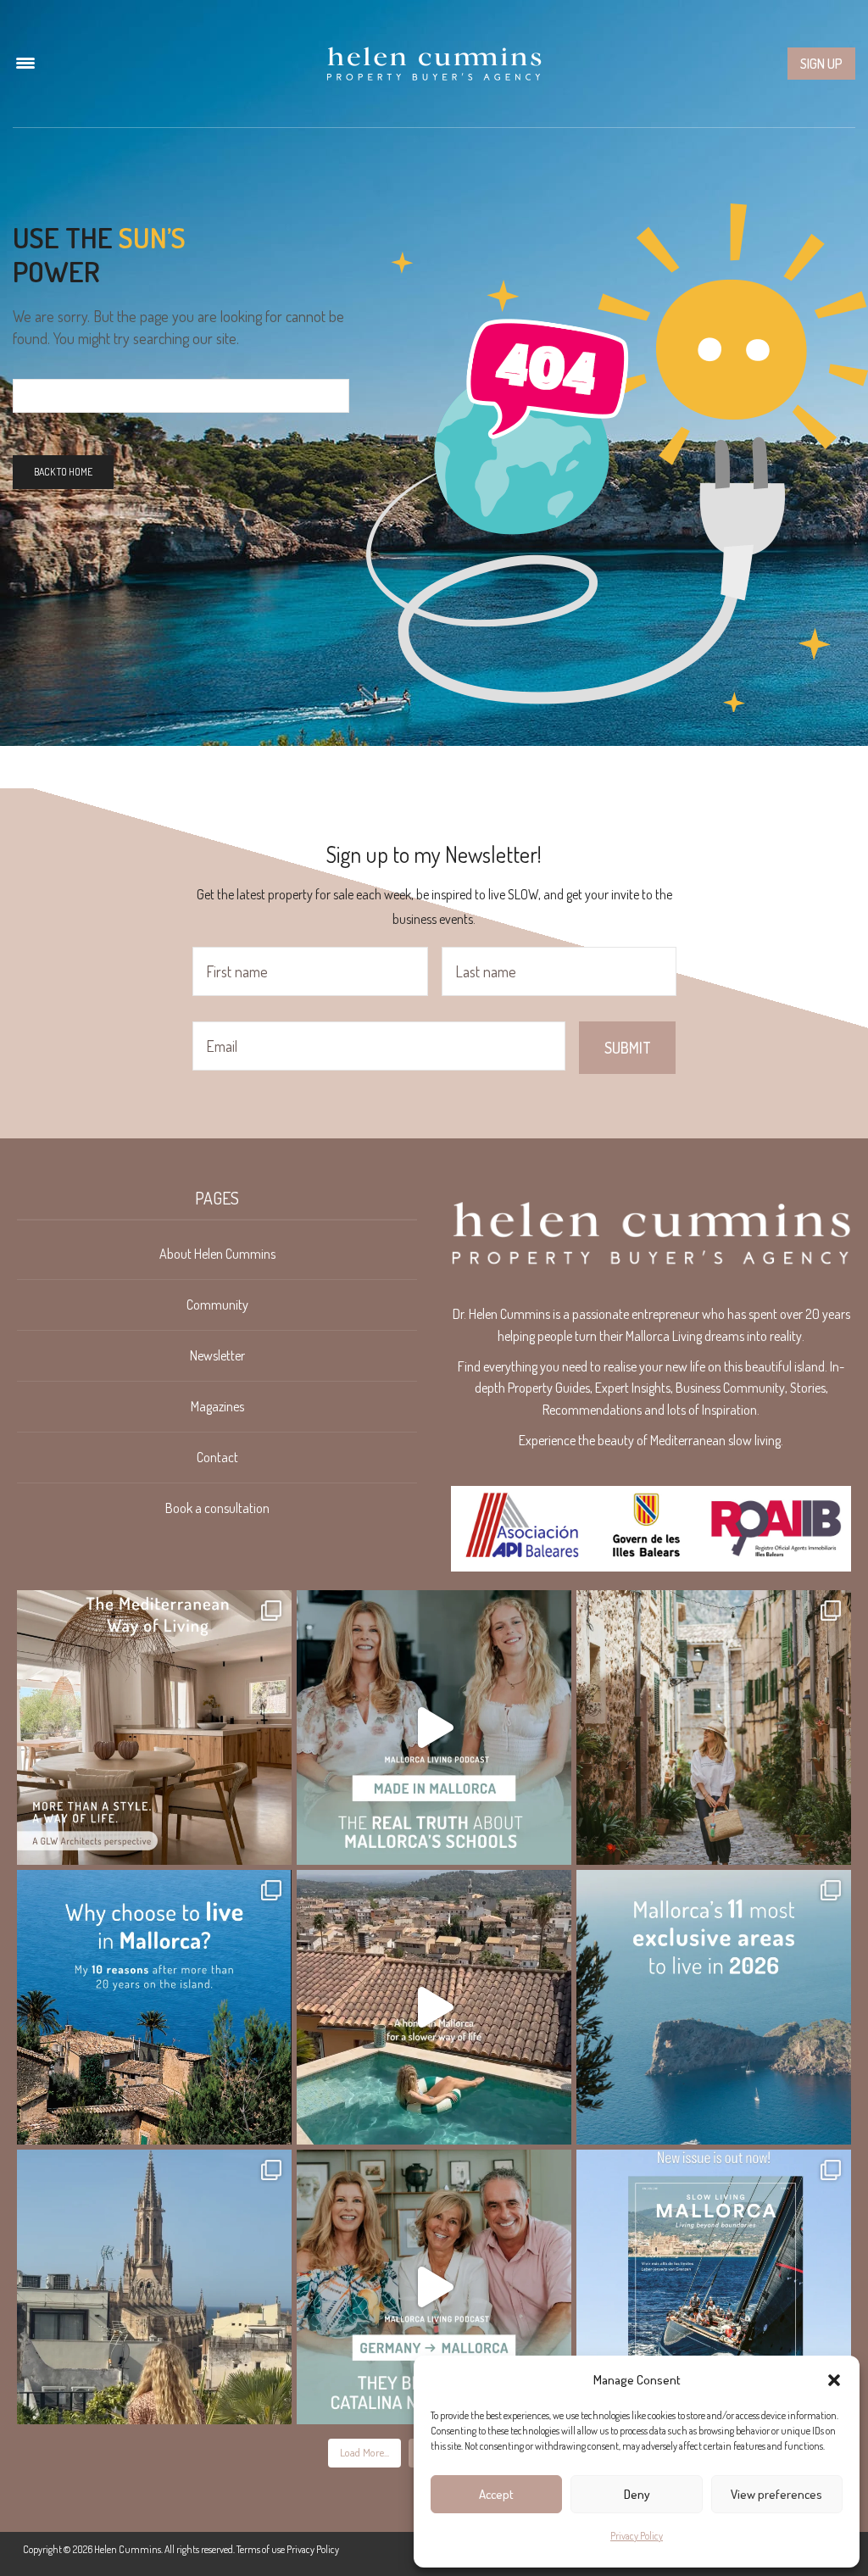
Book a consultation (217, 1508)
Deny (637, 2494)
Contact (217, 1457)
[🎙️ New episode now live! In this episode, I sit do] (434, 2287)
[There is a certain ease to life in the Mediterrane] (154, 1728)
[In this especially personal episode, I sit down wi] (434, 1728)
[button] (834, 2380)
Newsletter (217, 1355)
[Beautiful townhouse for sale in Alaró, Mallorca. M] (434, 2007)
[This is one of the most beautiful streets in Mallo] (714, 1728)
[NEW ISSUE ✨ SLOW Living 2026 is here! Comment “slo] (714, 2287)
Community (217, 1305)
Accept (496, 2494)
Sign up (821, 64)
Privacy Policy (637, 2536)
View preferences (776, 2494)
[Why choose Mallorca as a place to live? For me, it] (154, 2007)
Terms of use (261, 2549)
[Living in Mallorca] (434, 64)
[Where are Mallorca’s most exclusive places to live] (714, 2007)
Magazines (217, 1406)
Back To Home (63, 472)
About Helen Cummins (217, 1254)
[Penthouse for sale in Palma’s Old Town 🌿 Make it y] (154, 2287)
